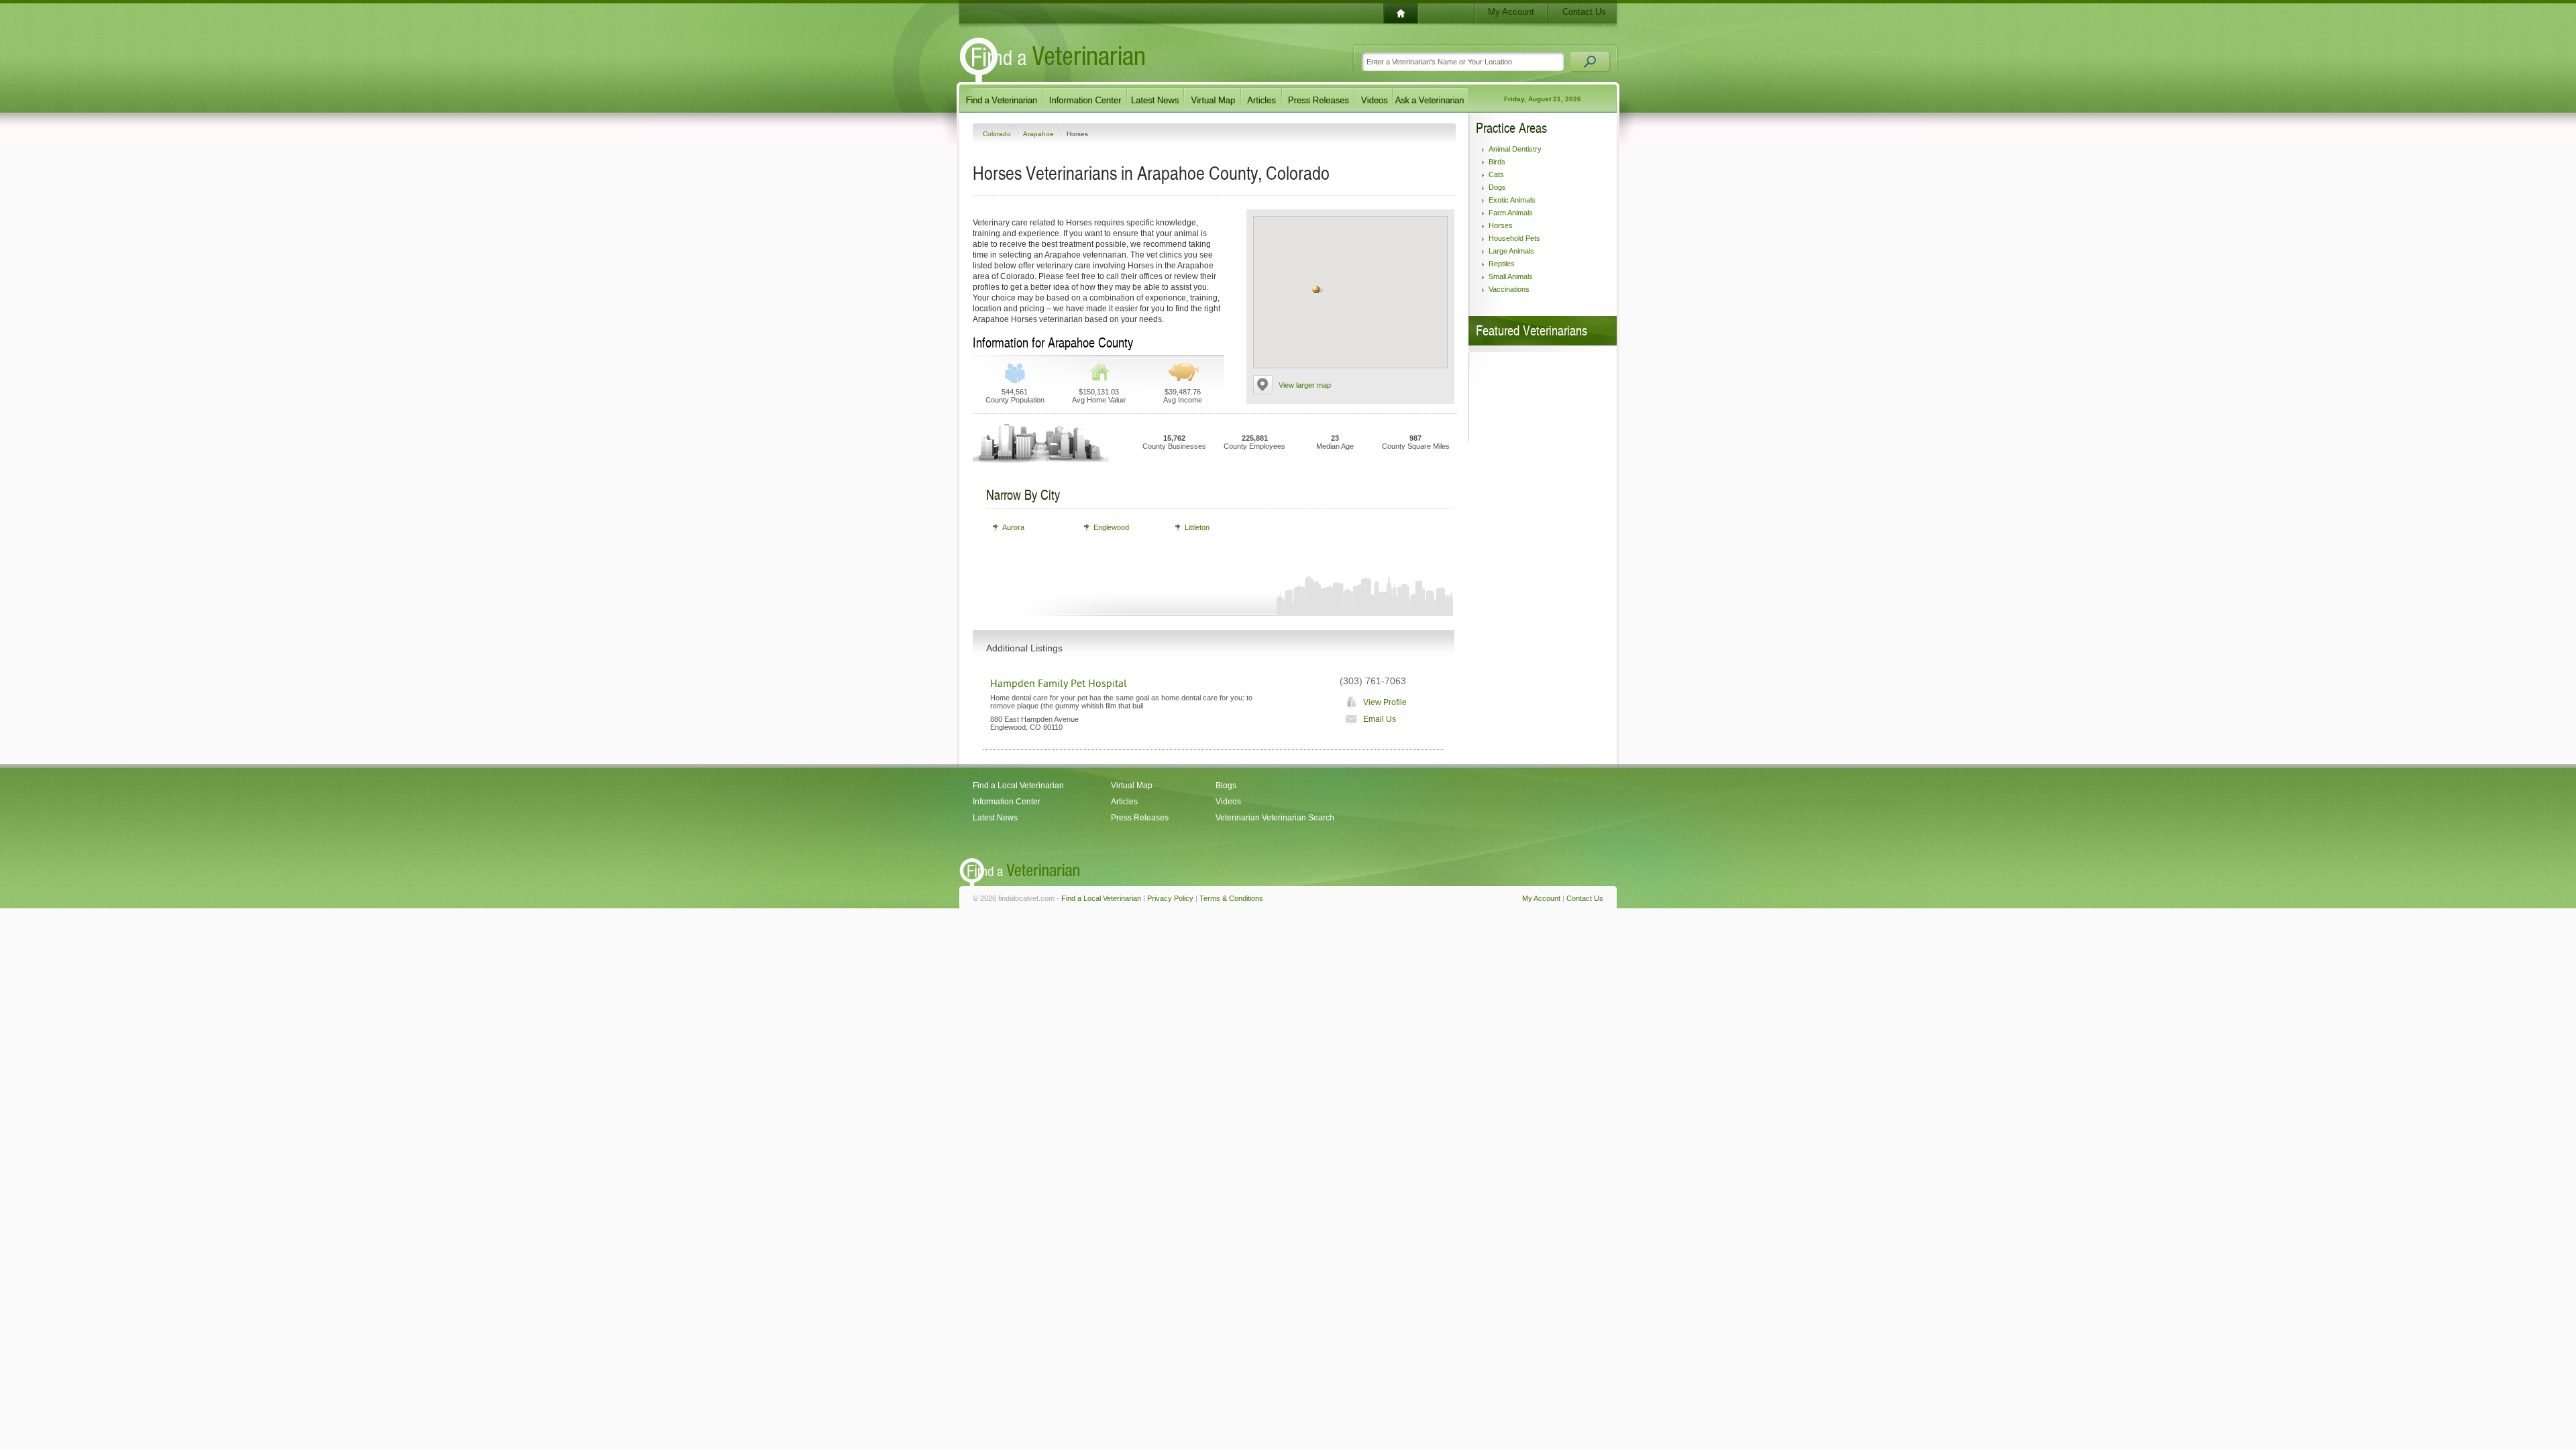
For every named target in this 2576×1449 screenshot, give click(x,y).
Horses (1501, 225)
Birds (1497, 162)
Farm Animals (1511, 213)
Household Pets (1514, 238)
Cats (1496, 174)
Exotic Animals (1512, 200)
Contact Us (1584, 12)
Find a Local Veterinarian (1018, 786)
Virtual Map (1132, 786)
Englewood (1111, 527)
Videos (1228, 802)
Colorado (998, 134)
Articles (1124, 802)
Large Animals (1511, 251)
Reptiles (1502, 264)
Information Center (1007, 802)
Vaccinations (1509, 289)
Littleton (1197, 527)
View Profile (1385, 702)
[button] (1316, 289)
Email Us (1380, 719)
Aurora (1013, 527)
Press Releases (1140, 818)
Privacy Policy (1170, 898)
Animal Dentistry (1515, 149)
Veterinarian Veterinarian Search (1275, 818)
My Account (1511, 12)
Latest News (995, 818)
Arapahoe (1039, 134)
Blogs (1226, 786)
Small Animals (1511, 276)
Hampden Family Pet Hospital (1059, 684)
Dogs (1497, 187)
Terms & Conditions (1231, 898)
